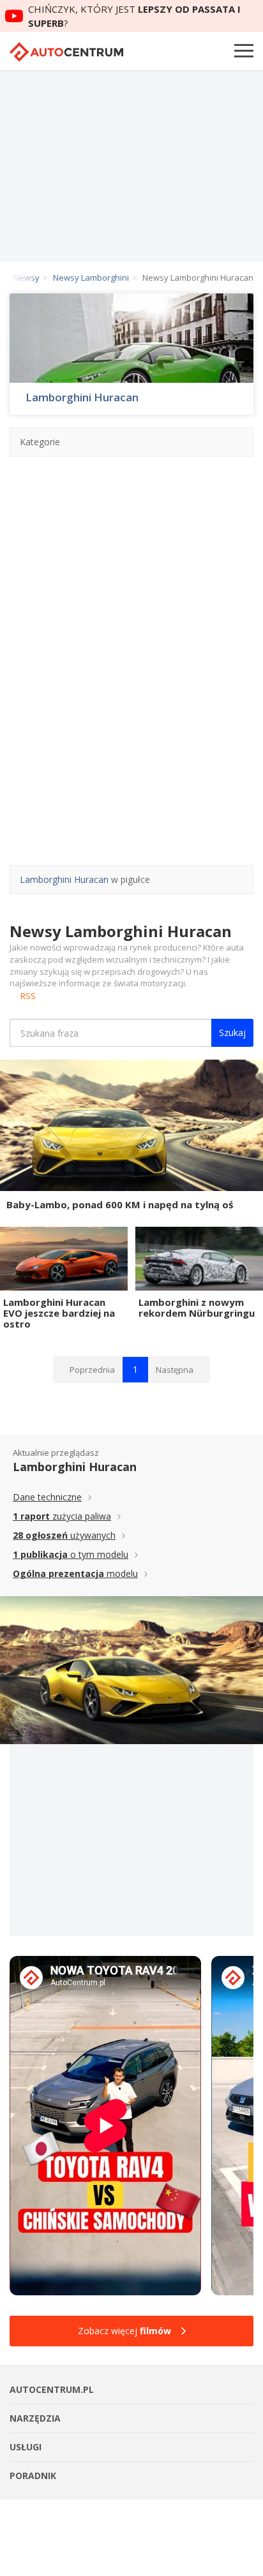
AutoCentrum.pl (66, 52)
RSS (28, 996)
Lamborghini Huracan (82, 397)
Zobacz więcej (124, 2331)
